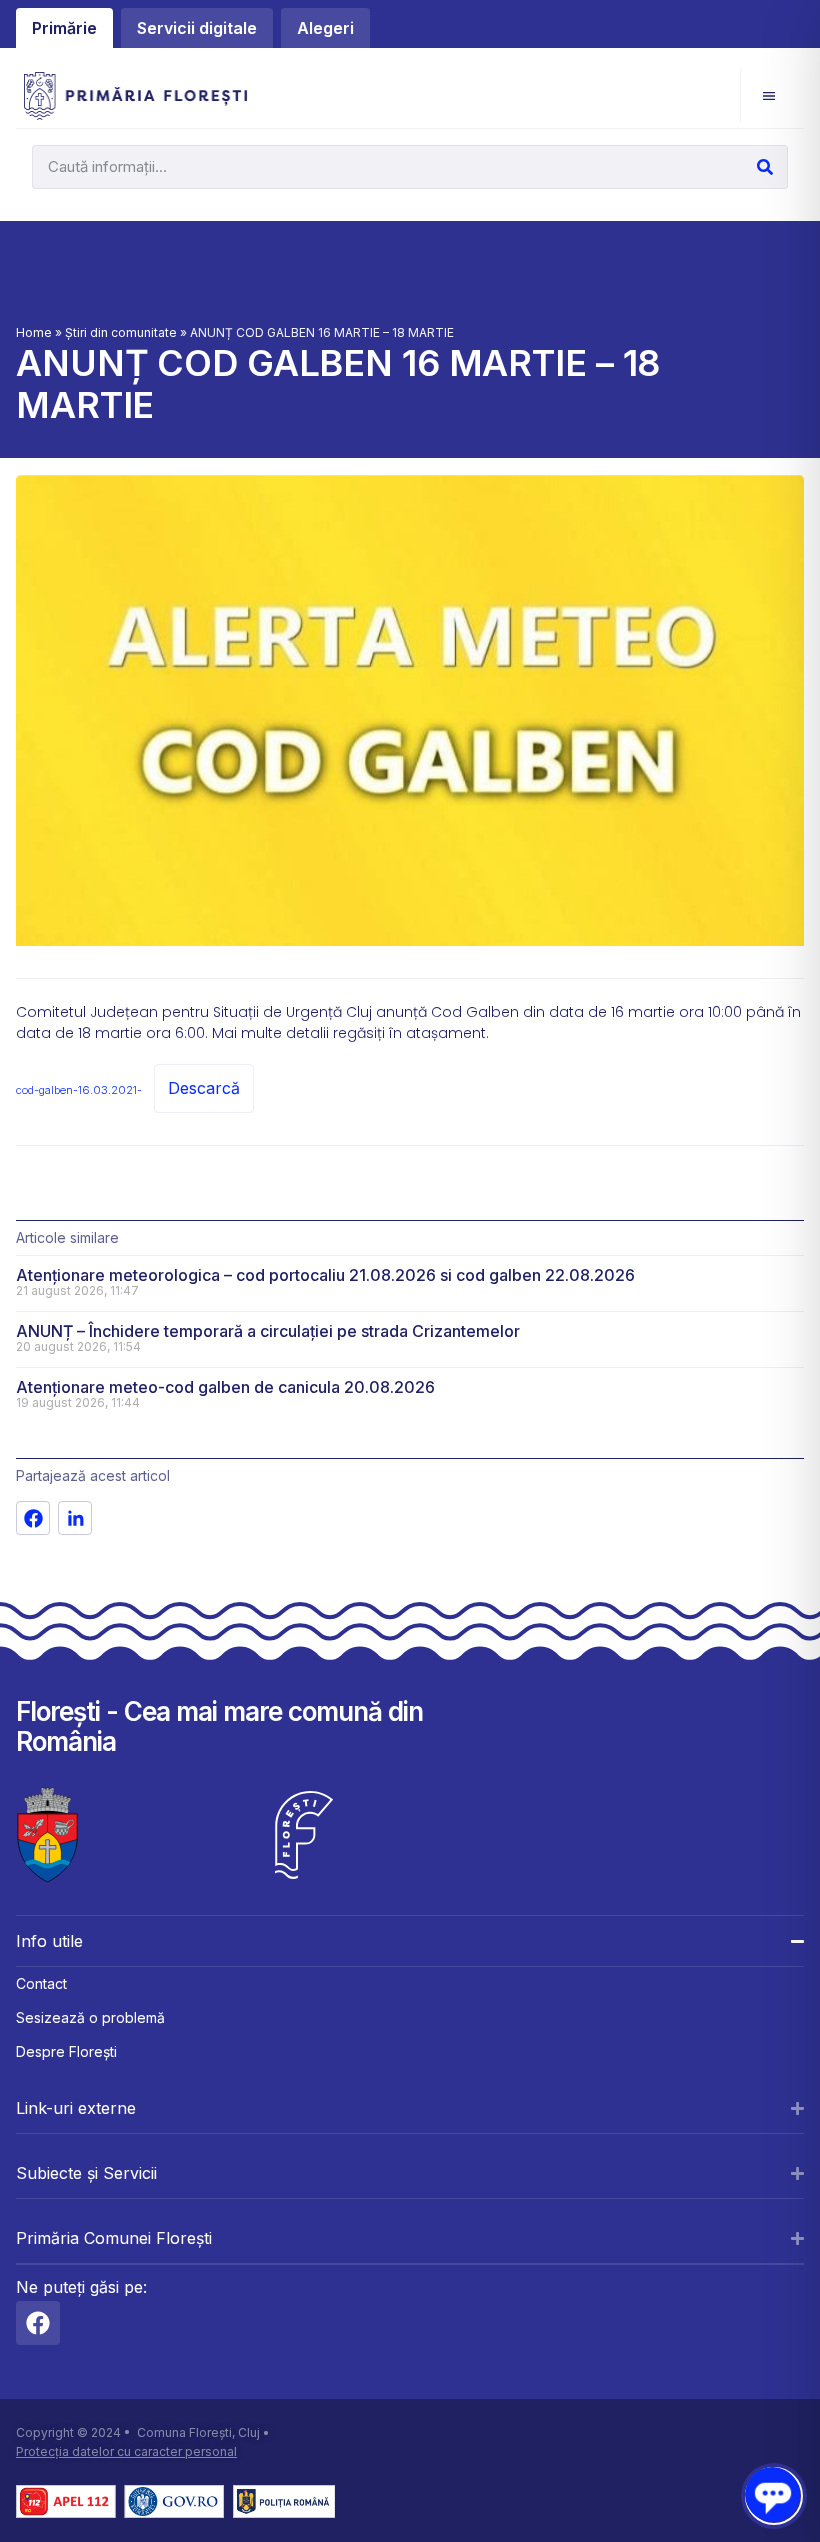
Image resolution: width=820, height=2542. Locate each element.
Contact (41, 1983)
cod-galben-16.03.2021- (79, 1090)
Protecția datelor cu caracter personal (126, 2451)
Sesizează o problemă (90, 2017)
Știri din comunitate (121, 332)
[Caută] (765, 167)
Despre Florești (66, 2051)
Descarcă (204, 1088)
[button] (768, 95)
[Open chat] (772, 2494)
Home (34, 332)
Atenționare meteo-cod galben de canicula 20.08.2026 (225, 1387)
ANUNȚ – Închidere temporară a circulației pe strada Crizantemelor (268, 1331)
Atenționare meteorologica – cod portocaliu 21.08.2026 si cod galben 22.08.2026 (325, 1275)
